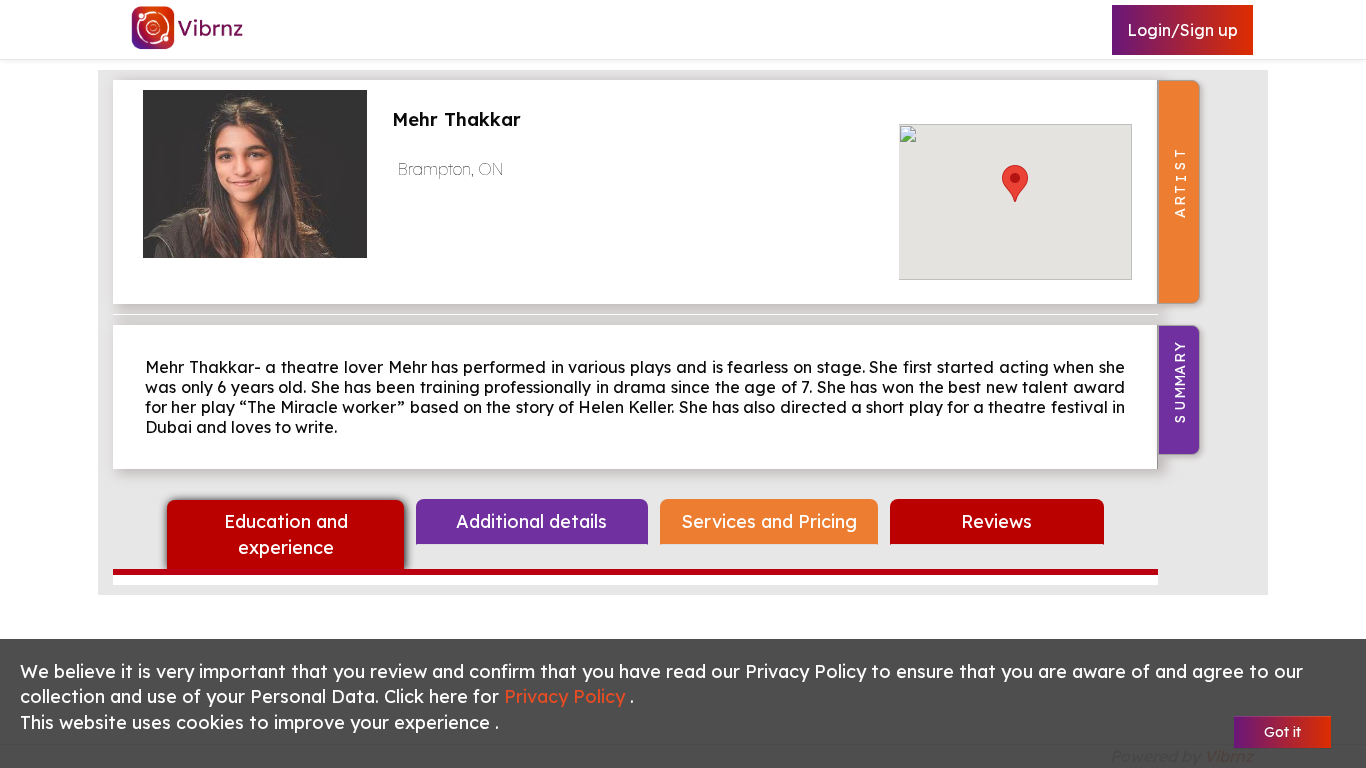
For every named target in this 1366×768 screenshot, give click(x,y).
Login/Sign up (1182, 30)
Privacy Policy (567, 696)
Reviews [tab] (996, 521)
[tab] (285, 534)
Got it (1282, 732)
